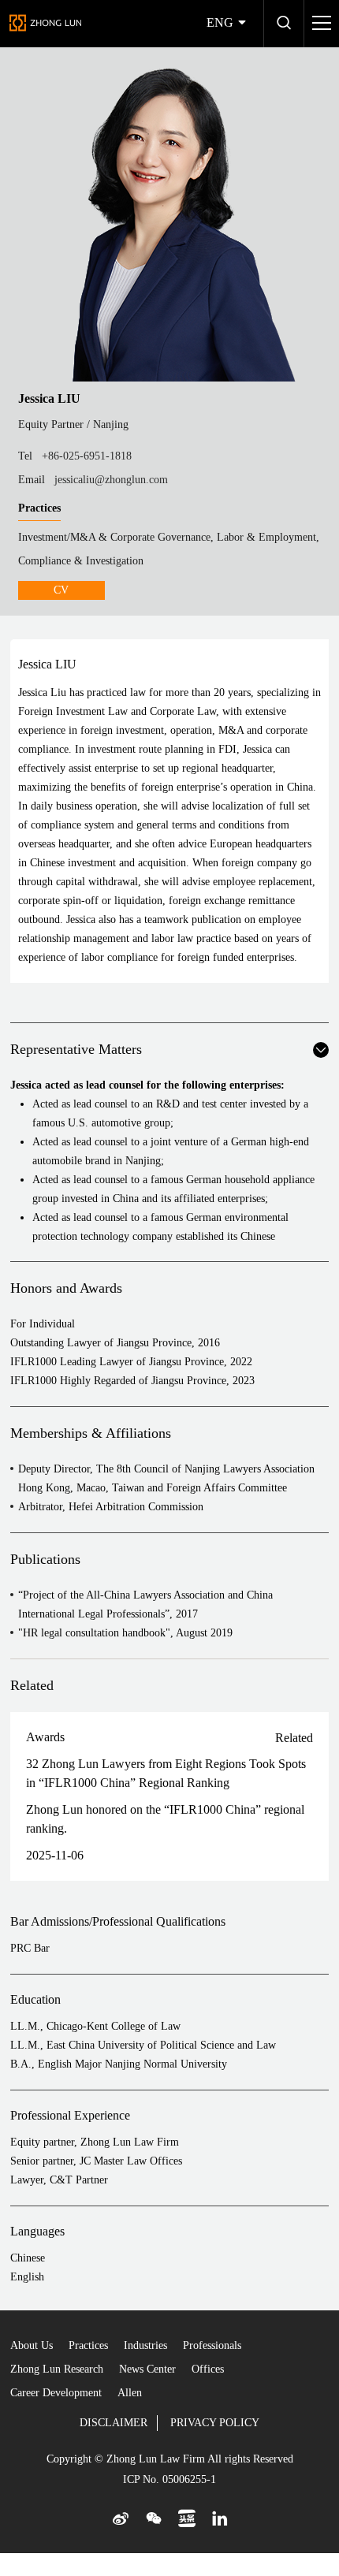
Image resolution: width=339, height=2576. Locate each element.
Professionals (212, 2345)
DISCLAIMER (114, 2423)
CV (61, 590)
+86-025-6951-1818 (87, 456)
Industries (145, 2345)
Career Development (56, 2393)
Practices (88, 2345)
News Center (147, 2369)
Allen (130, 2393)
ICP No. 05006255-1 (169, 2479)
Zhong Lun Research (57, 2369)
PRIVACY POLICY (215, 2423)
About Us (32, 2345)
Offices (208, 2369)
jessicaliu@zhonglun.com (111, 480)
